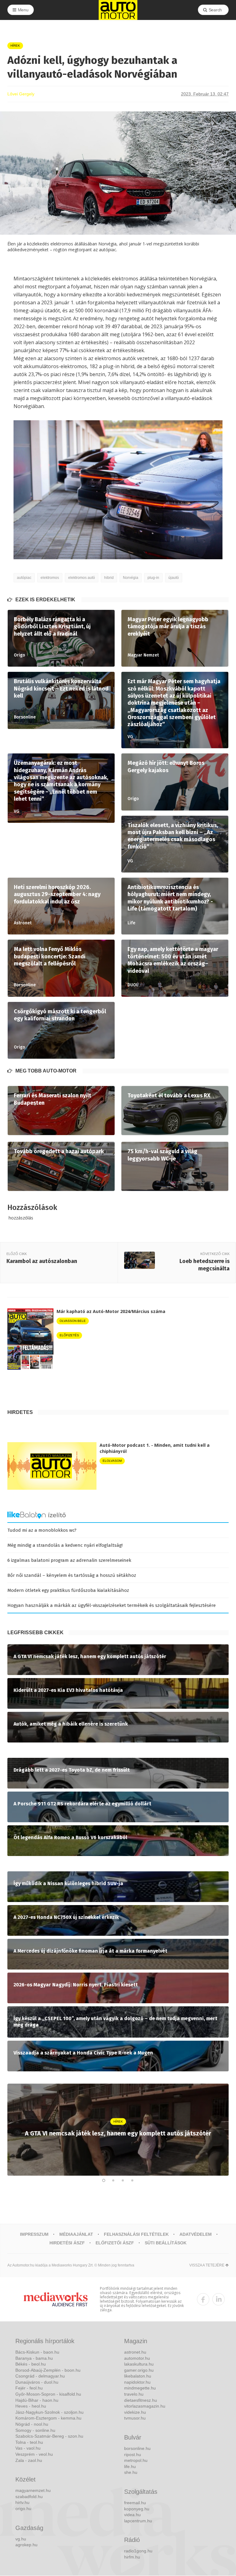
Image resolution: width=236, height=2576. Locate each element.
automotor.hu (137, 2358)
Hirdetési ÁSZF (67, 2243)
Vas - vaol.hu (28, 2448)
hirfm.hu (132, 2557)
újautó (174, 578)
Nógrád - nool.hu (32, 2424)
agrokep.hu (26, 2545)
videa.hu (132, 2515)
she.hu (131, 2472)
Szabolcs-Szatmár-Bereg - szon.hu (49, 2436)
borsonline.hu (137, 2448)
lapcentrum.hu (138, 2521)
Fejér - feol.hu (29, 2388)
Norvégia (131, 578)
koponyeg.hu (137, 2509)
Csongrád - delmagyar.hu (40, 2376)
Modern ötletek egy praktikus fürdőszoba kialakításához (68, 1590)
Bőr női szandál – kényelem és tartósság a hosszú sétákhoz (72, 1575)
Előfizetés (69, 1335)
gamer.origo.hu (139, 2370)
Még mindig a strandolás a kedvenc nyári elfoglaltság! (65, 1545)
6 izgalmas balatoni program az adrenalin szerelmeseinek (69, 1560)
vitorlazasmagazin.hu (145, 2406)
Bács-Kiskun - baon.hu (37, 2352)
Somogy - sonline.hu (35, 2430)
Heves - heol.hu (31, 2406)
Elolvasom (112, 1461)
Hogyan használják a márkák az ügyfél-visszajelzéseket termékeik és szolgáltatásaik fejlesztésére (112, 1605)
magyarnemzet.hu (33, 2490)
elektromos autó (82, 578)
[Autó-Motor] (118, 10)
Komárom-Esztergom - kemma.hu (48, 2418)
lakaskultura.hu (139, 2364)
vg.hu (21, 2539)
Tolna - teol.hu (29, 2442)
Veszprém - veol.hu (34, 2454)
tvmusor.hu (135, 2418)
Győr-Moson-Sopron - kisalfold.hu (48, 2394)
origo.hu (23, 2509)
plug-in (153, 578)
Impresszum (34, 2234)
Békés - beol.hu (31, 2364)
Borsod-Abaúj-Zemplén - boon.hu (48, 2370)
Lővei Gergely (21, 94)
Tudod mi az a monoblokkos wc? (42, 1530)
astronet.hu (135, 2352)
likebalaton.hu (138, 2376)
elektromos (50, 578)
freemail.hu (135, 2503)
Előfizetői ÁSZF (115, 2243)
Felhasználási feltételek (136, 2234)
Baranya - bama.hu (34, 2358)
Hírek (15, 46)
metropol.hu (136, 2460)
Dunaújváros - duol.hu (37, 2382)
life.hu (130, 2466)
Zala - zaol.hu (29, 2460)
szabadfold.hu (29, 2497)
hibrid (109, 578)
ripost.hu (133, 2455)
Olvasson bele (73, 1321)
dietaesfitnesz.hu (141, 2400)
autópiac (24, 578)
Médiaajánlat (76, 2234)
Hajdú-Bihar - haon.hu (37, 2400)
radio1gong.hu (138, 2551)
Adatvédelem (196, 2234)
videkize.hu (135, 2412)
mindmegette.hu (140, 2388)
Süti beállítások (166, 2243)
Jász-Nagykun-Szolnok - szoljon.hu (49, 2412)
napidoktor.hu (137, 2382)
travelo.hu (134, 2394)
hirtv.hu (22, 2502)
